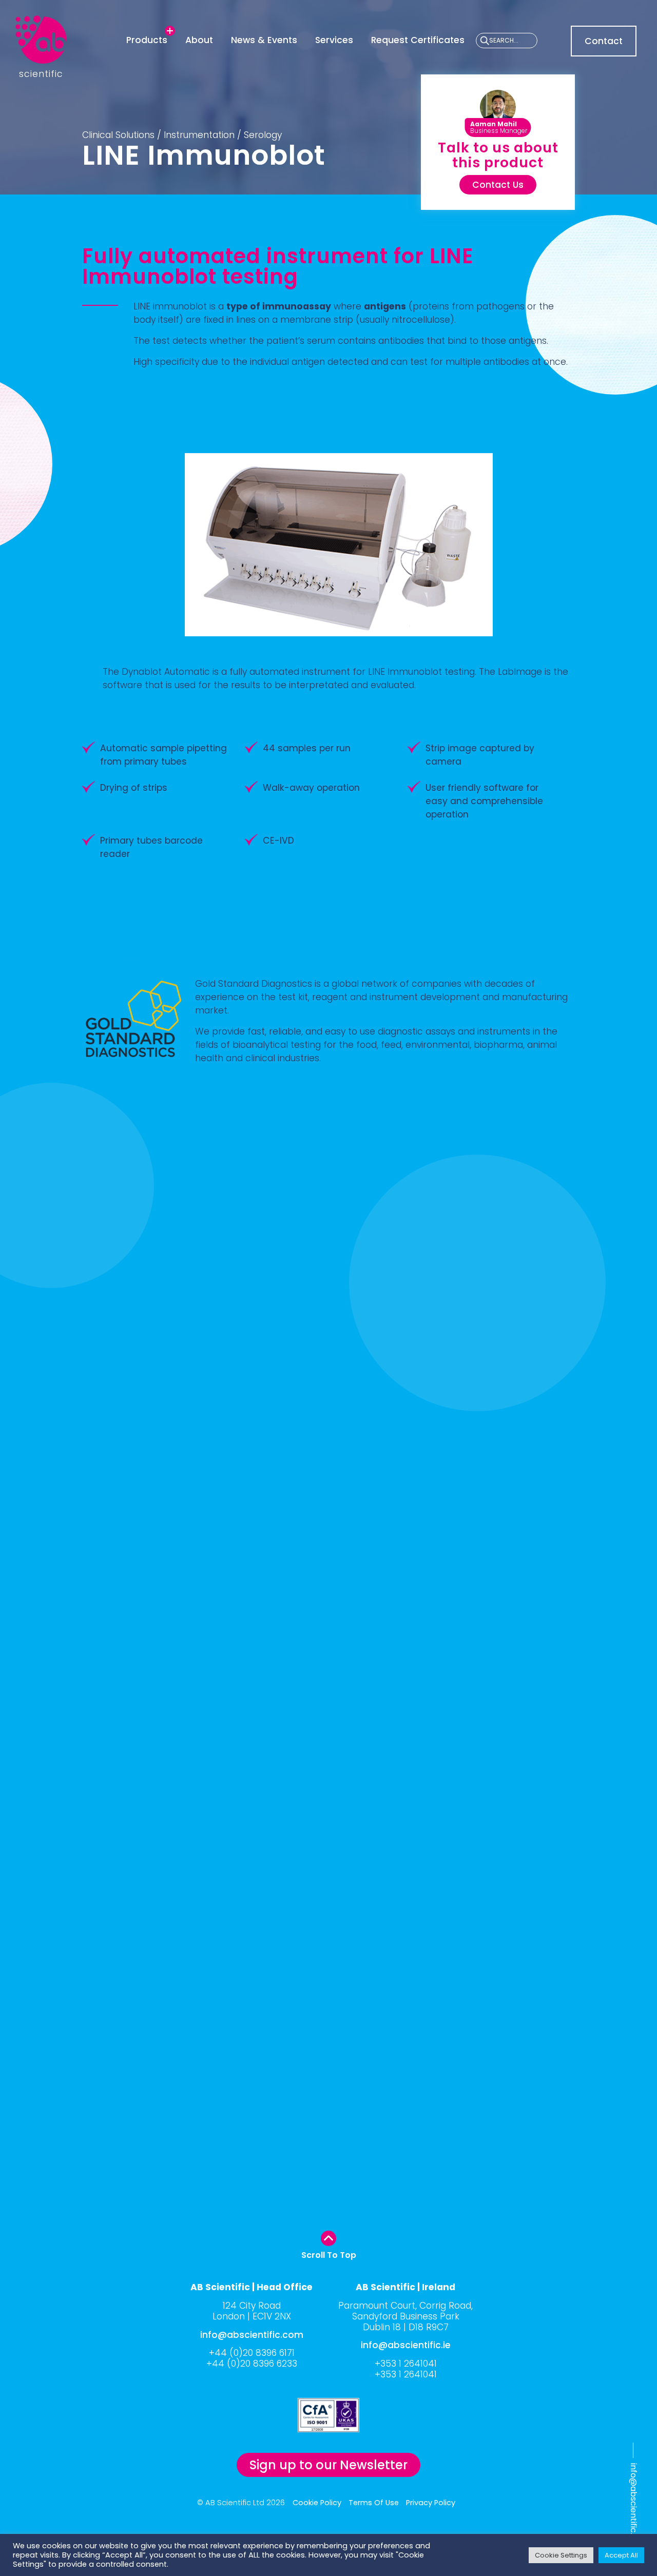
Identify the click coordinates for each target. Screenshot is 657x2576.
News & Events (264, 40)
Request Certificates (418, 40)
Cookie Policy (317, 2503)
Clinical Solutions (118, 135)
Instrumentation (199, 135)
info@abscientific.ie (406, 2345)
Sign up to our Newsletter (328, 2465)
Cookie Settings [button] (561, 2555)
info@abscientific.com (634, 2508)
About (199, 40)
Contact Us (498, 185)
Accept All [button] (621, 2555)
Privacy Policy (431, 2503)
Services (334, 40)
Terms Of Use (374, 2503)
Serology (263, 135)
